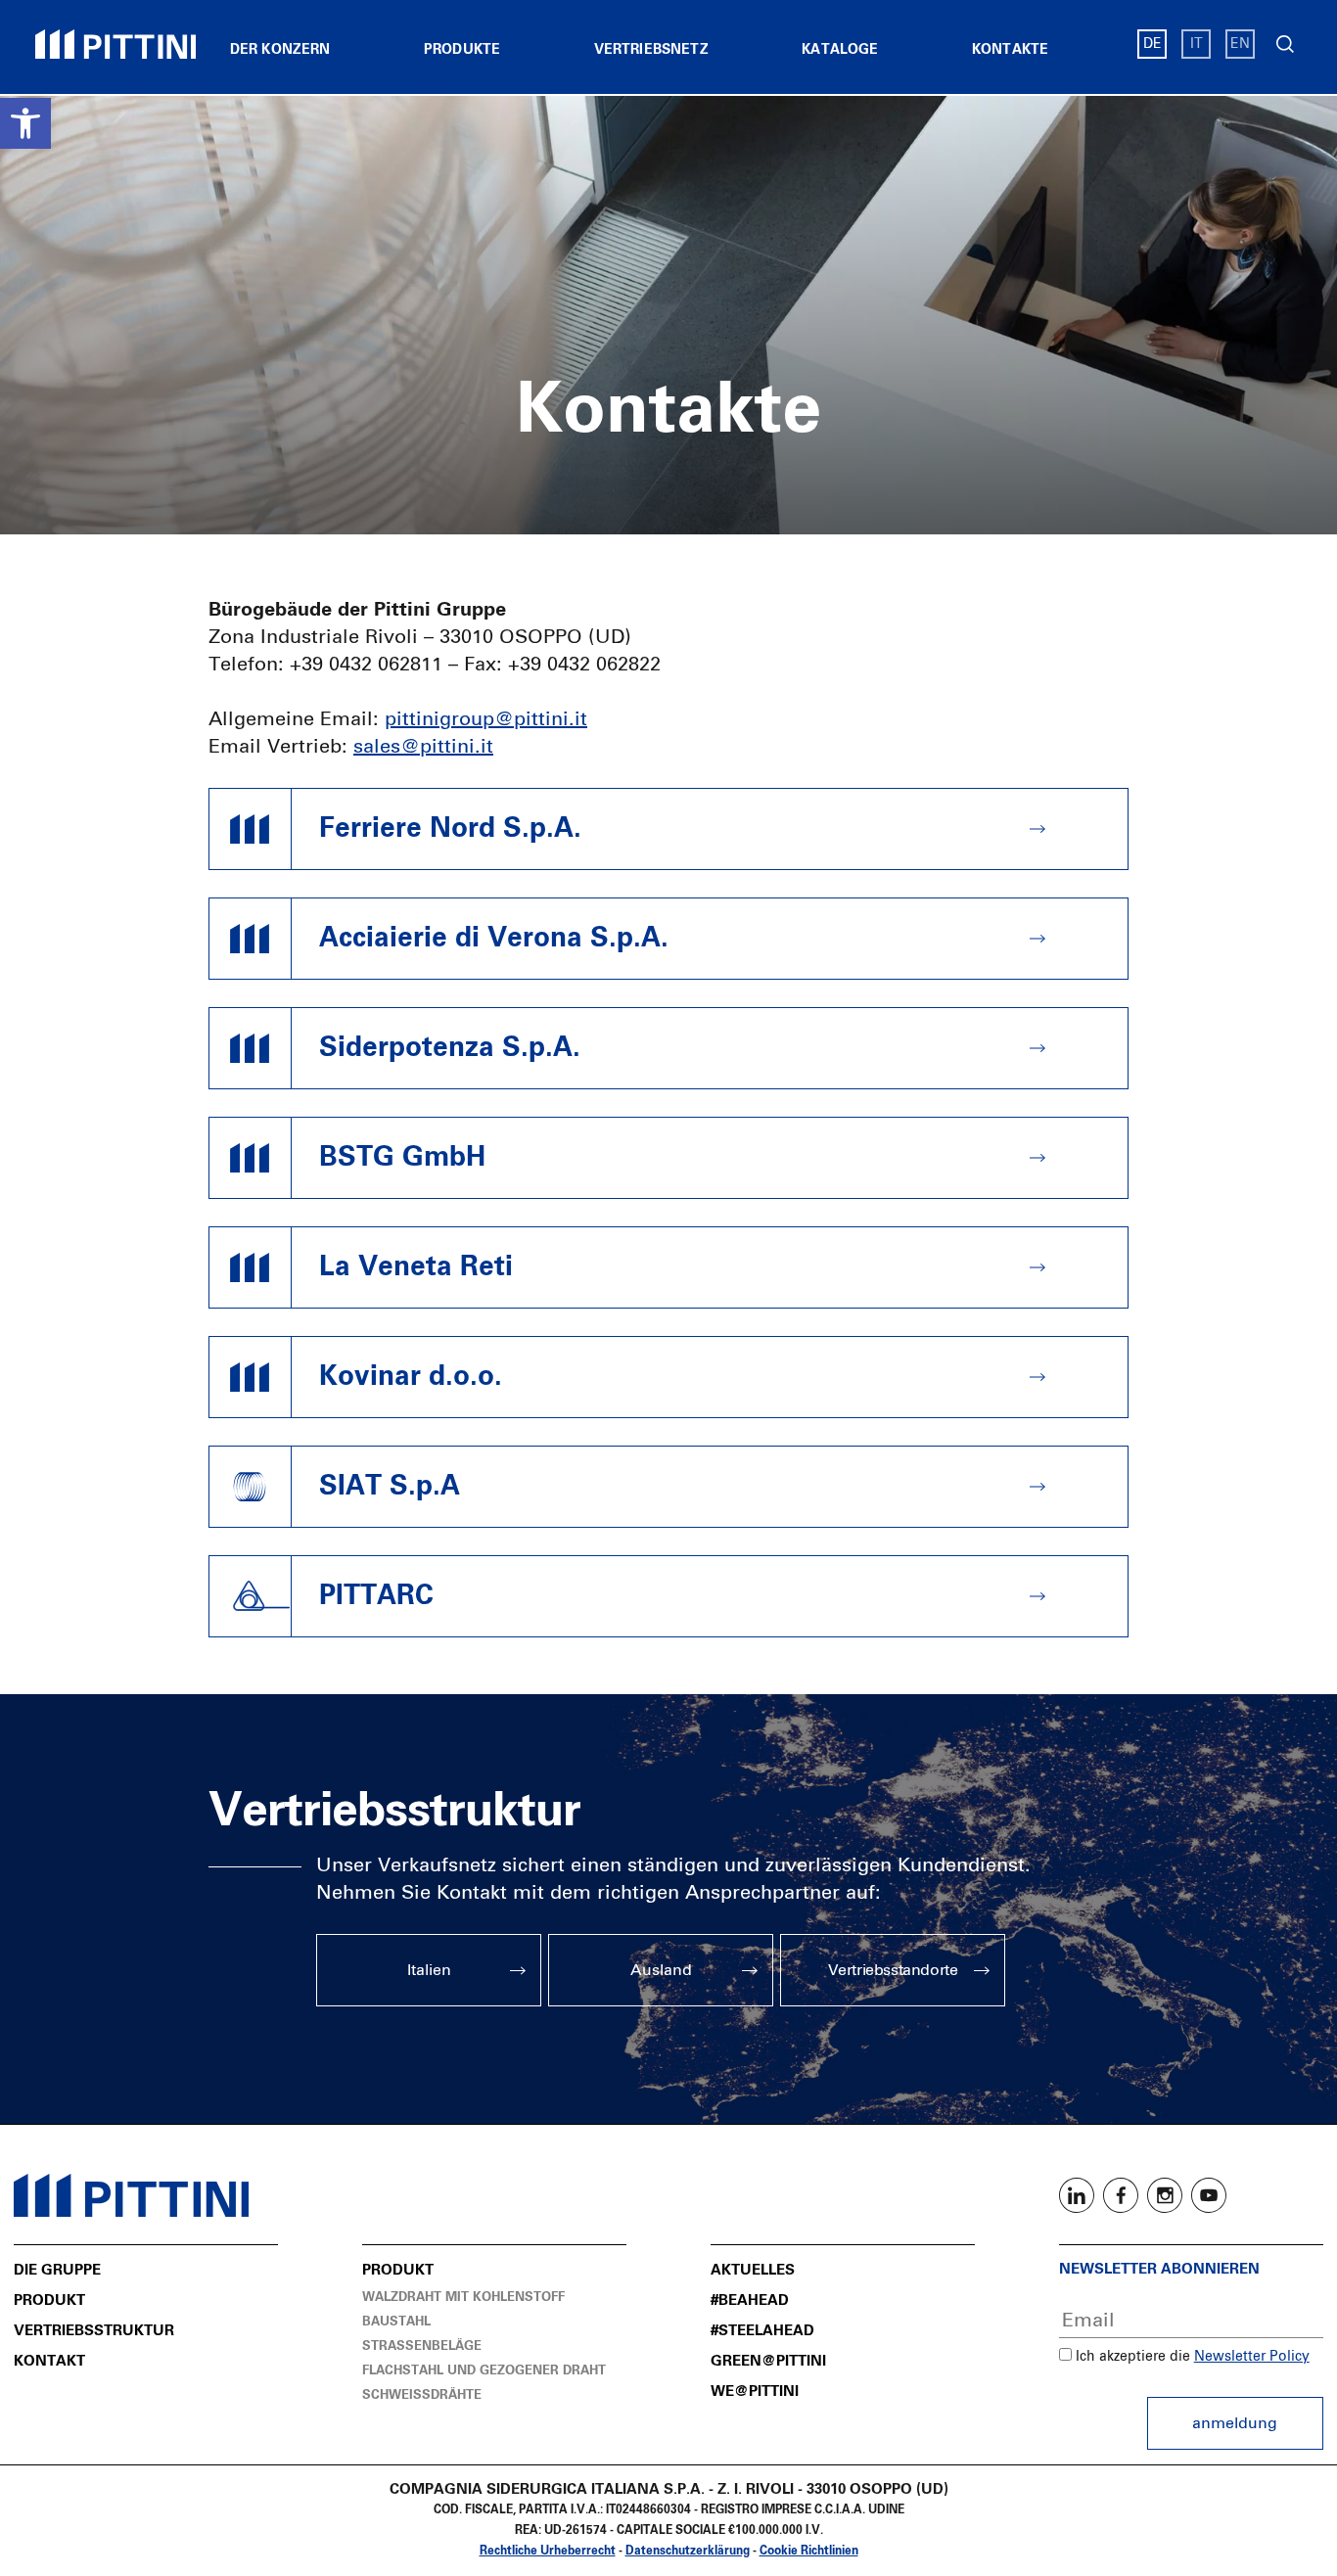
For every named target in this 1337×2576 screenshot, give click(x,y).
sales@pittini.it (423, 747)
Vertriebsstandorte (893, 1970)
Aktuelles (753, 2270)
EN (1240, 44)
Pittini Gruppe (115, 44)
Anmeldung (1235, 2423)
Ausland (661, 1970)
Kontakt (49, 2361)
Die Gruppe (57, 2270)
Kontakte (1010, 50)
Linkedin (1077, 2195)
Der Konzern (280, 50)
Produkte (462, 50)
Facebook (1121, 2195)
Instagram (1165, 2195)
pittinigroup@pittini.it (486, 719)
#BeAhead (750, 2300)
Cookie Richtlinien (809, 2552)
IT (1197, 44)
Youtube (1209, 2195)
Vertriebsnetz (651, 50)
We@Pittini (755, 2392)
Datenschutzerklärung (688, 2552)
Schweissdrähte (422, 2395)
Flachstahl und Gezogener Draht (484, 2371)
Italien (429, 1970)
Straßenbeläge (422, 2346)
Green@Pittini (768, 2361)
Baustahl (396, 2322)
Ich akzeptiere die (1131, 2357)
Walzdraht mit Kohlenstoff (463, 2298)
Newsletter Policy (1252, 2357)
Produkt (49, 2300)
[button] (25, 123)
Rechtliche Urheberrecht (548, 2552)
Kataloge (840, 50)
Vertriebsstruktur (94, 2331)
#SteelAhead (762, 2331)
